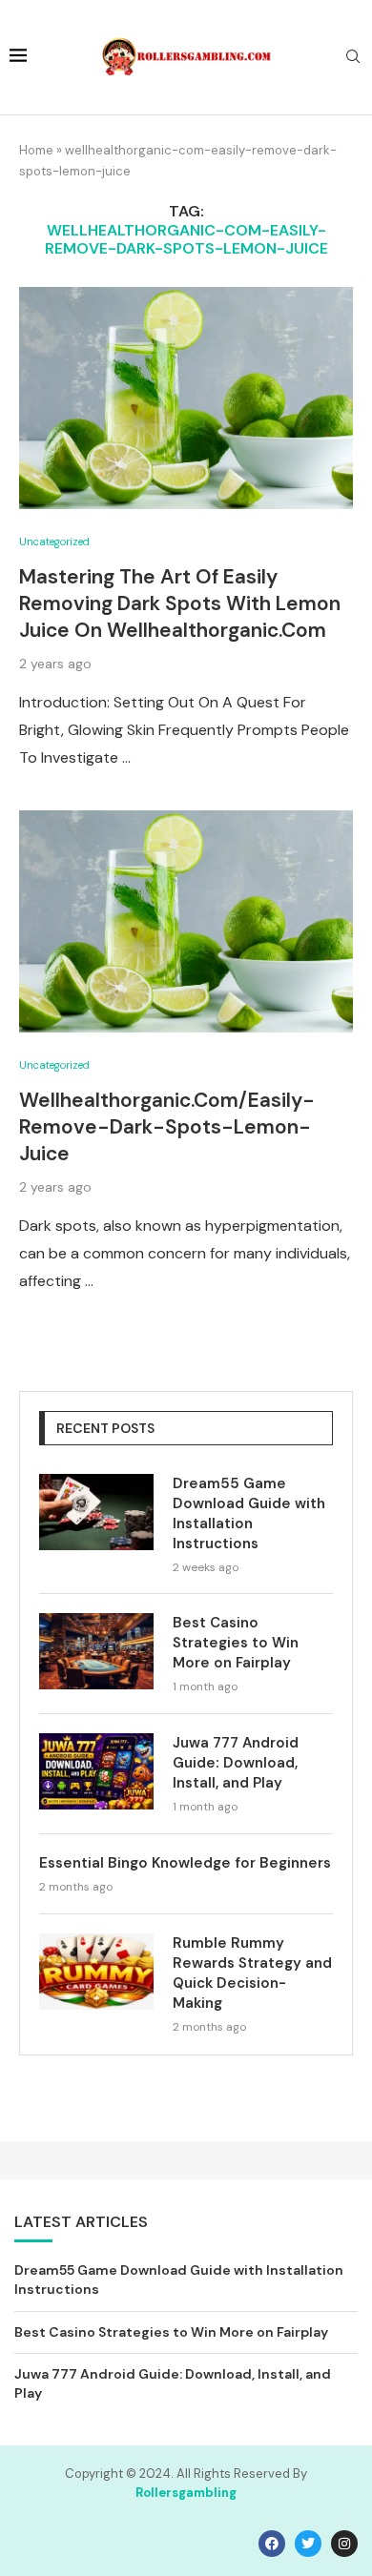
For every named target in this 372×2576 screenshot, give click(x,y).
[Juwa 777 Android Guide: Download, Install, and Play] (96, 1771)
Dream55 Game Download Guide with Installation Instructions (249, 1513)
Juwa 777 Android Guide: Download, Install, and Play (236, 1763)
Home (36, 150)
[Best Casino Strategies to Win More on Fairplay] (96, 1651)
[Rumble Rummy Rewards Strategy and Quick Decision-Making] (96, 1972)
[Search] (353, 58)
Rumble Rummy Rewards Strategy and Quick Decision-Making (252, 1973)
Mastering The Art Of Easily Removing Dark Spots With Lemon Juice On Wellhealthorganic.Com (180, 603)
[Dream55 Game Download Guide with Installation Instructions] (96, 1512)
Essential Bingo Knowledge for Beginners (185, 1863)
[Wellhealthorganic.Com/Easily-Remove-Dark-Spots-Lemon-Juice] (186, 921)
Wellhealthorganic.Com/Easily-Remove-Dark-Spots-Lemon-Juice (167, 1127)
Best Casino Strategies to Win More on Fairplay (236, 1643)
